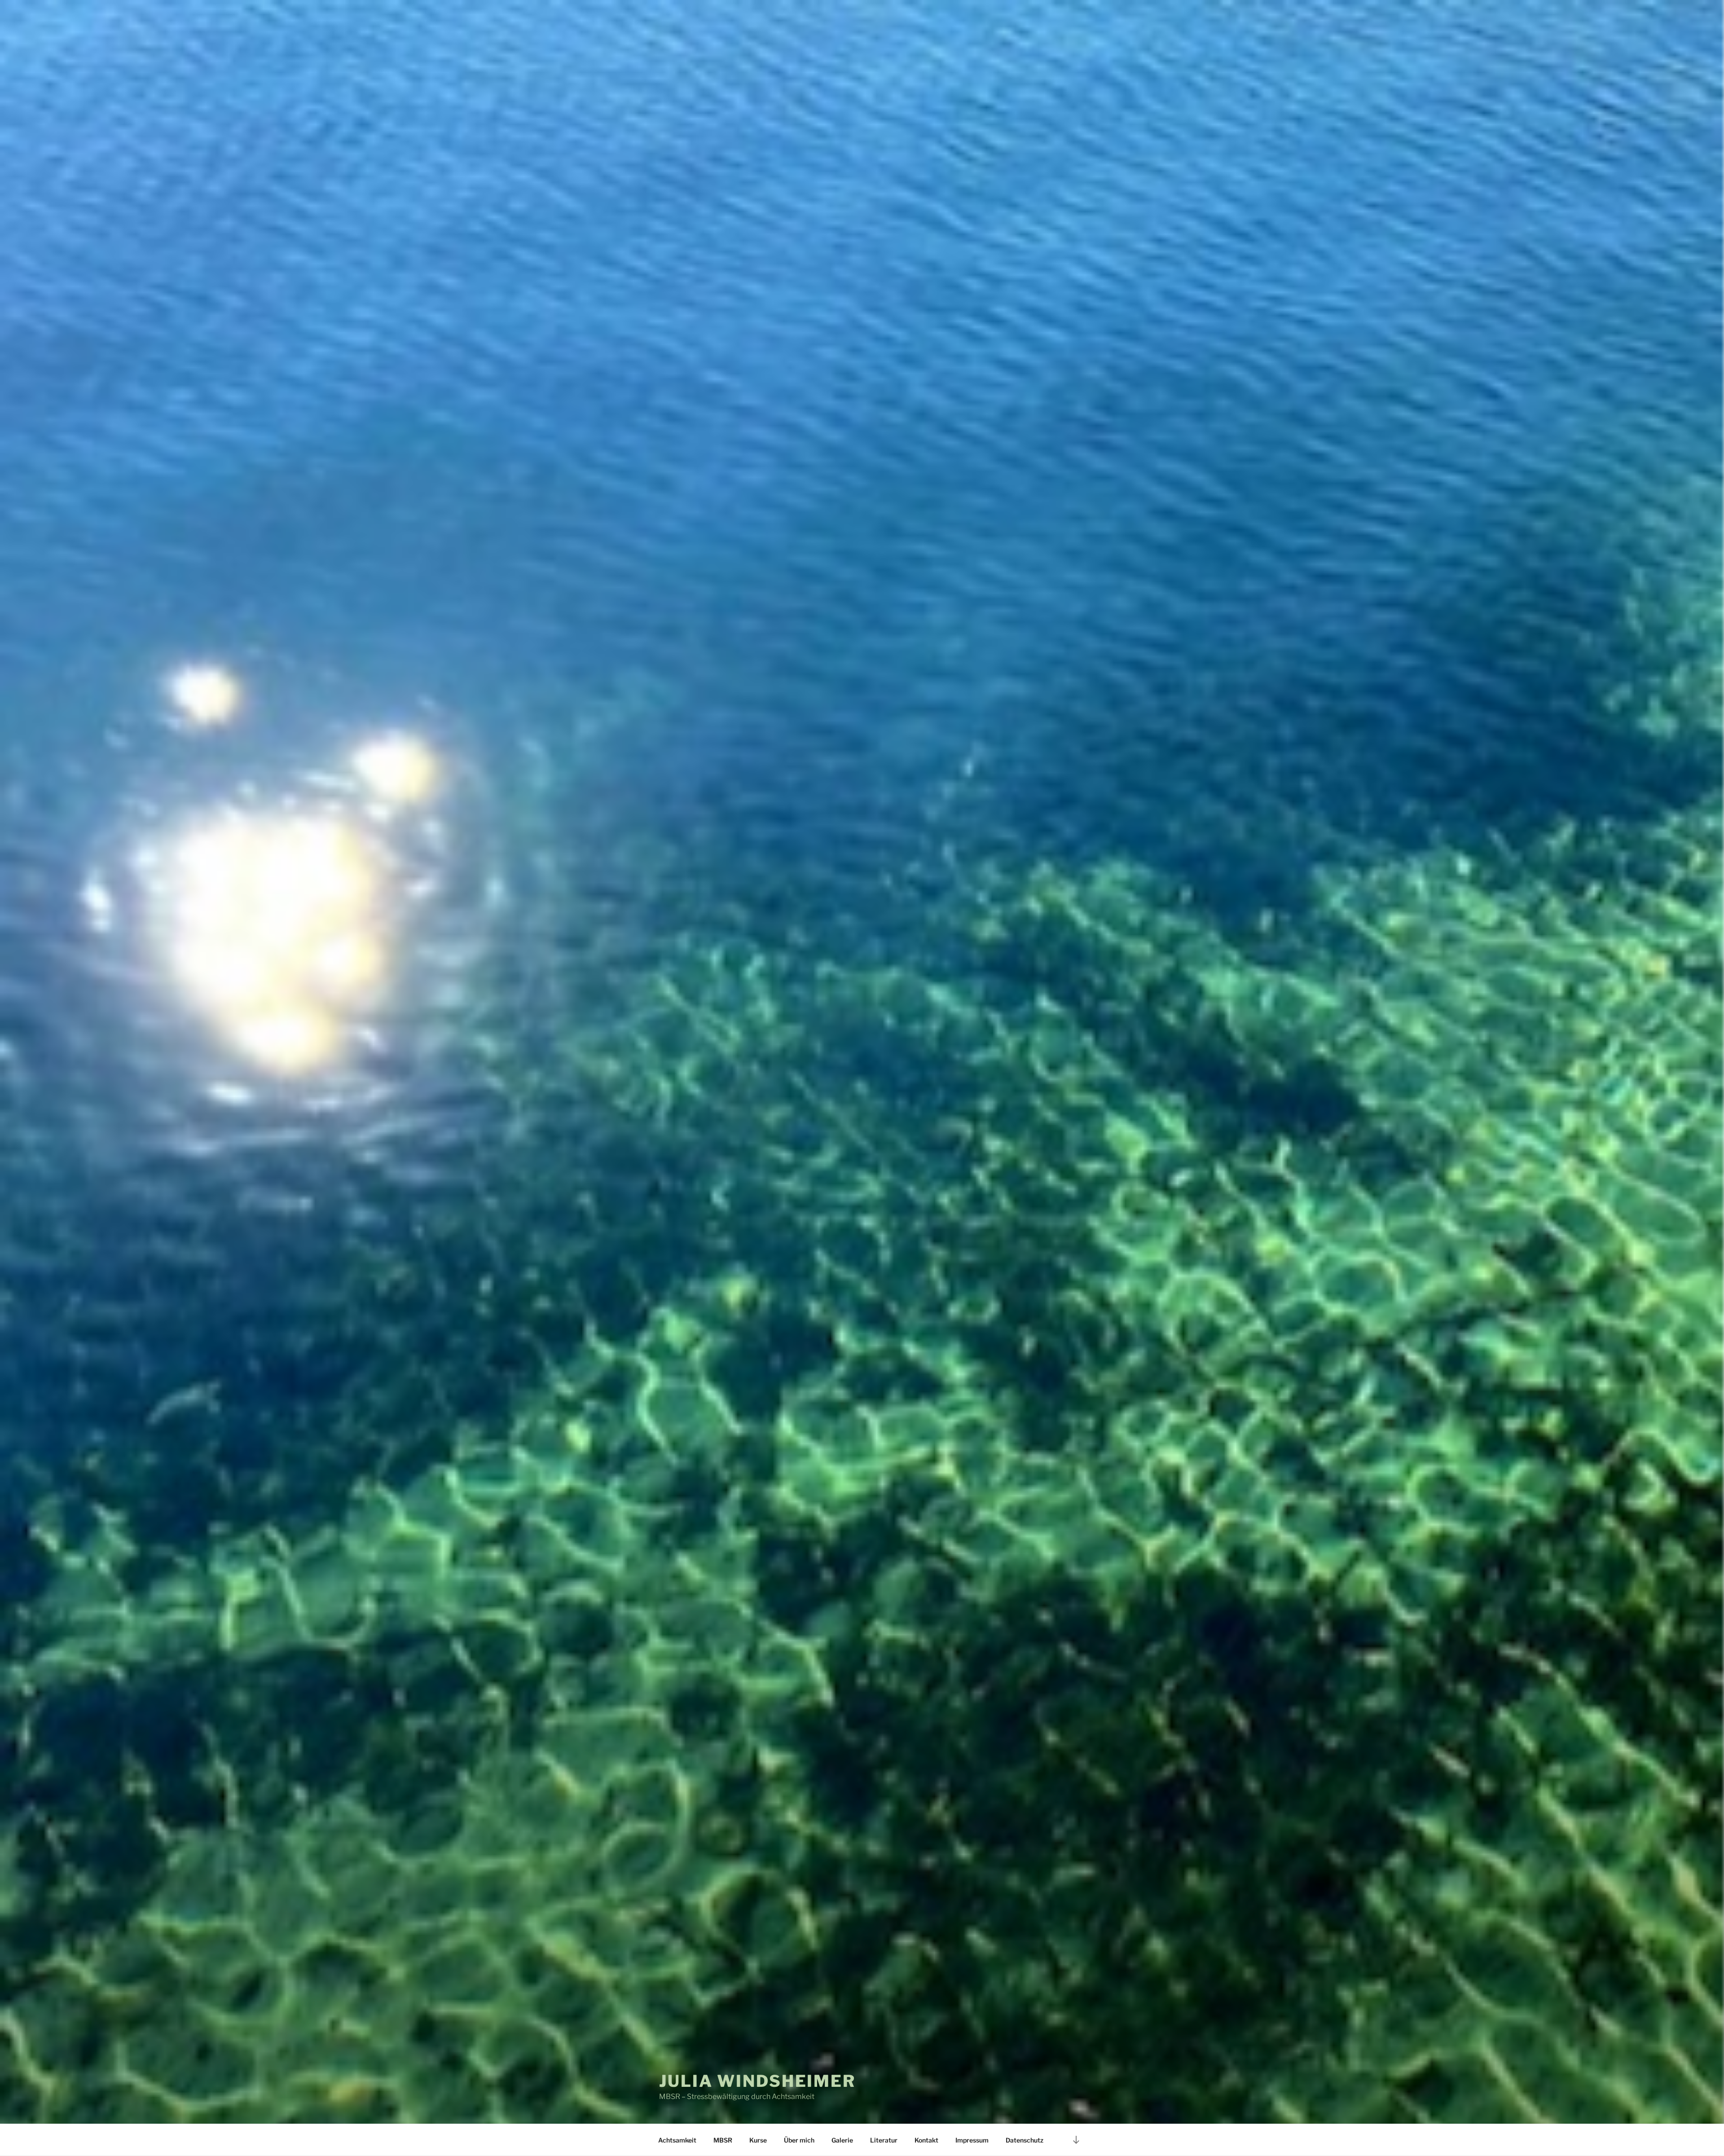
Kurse (758, 2140)
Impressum (972, 2140)
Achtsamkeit (677, 2140)
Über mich (799, 2140)
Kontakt (926, 2140)
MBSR (723, 2140)
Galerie (842, 2140)
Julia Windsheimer (757, 2081)
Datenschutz (1025, 2140)
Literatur (884, 2140)
